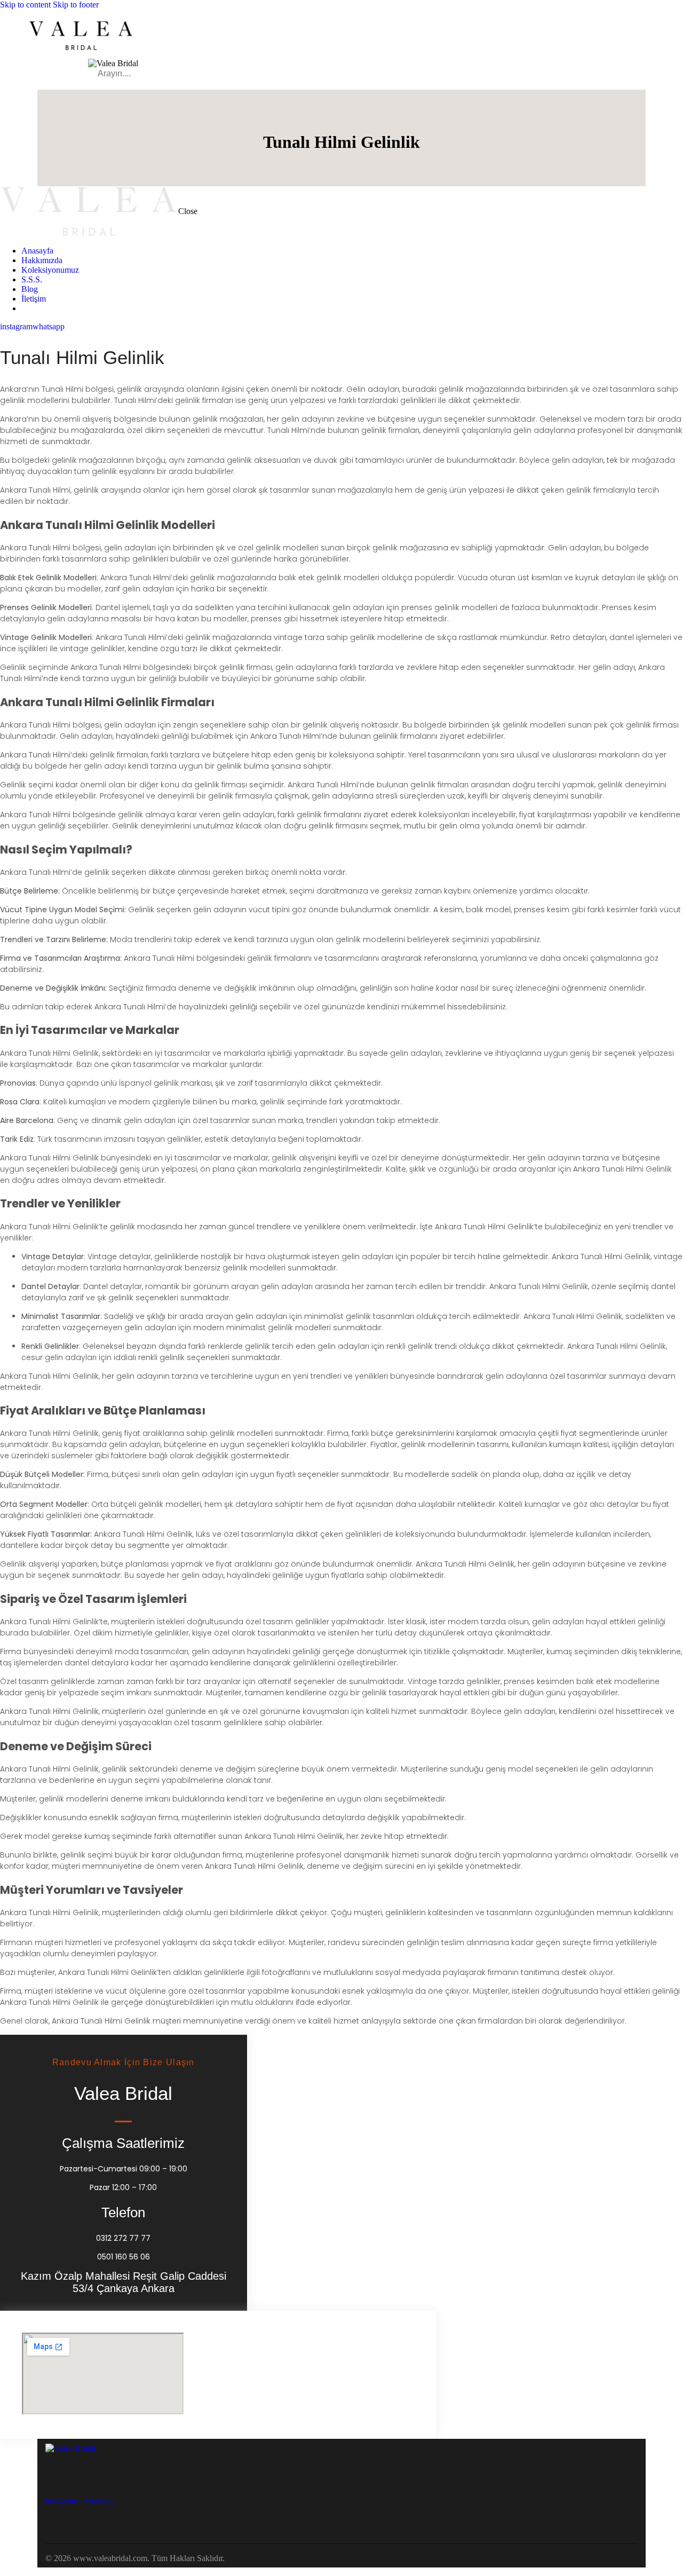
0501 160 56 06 (124, 2257)
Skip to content (25, 5)
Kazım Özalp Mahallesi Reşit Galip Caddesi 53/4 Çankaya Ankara (124, 2282)
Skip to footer (76, 5)
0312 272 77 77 (123, 2238)
